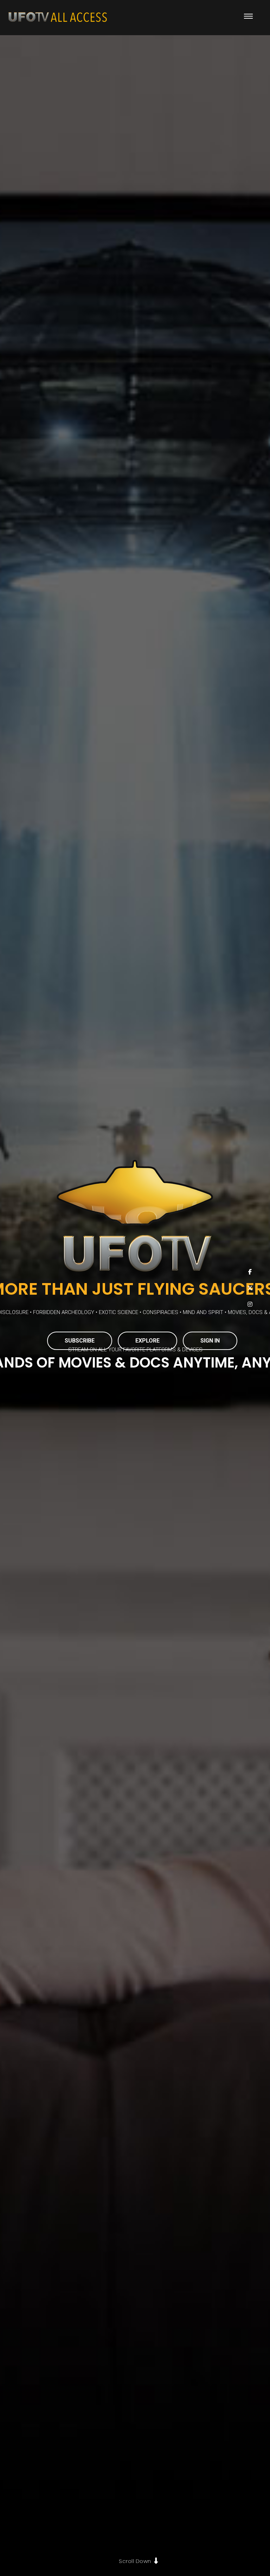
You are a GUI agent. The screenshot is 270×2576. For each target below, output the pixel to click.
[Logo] (58, 18)
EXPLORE (147, 1341)
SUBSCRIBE (80, 1341)
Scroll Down (135, 2561)
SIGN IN (210, 1341)
